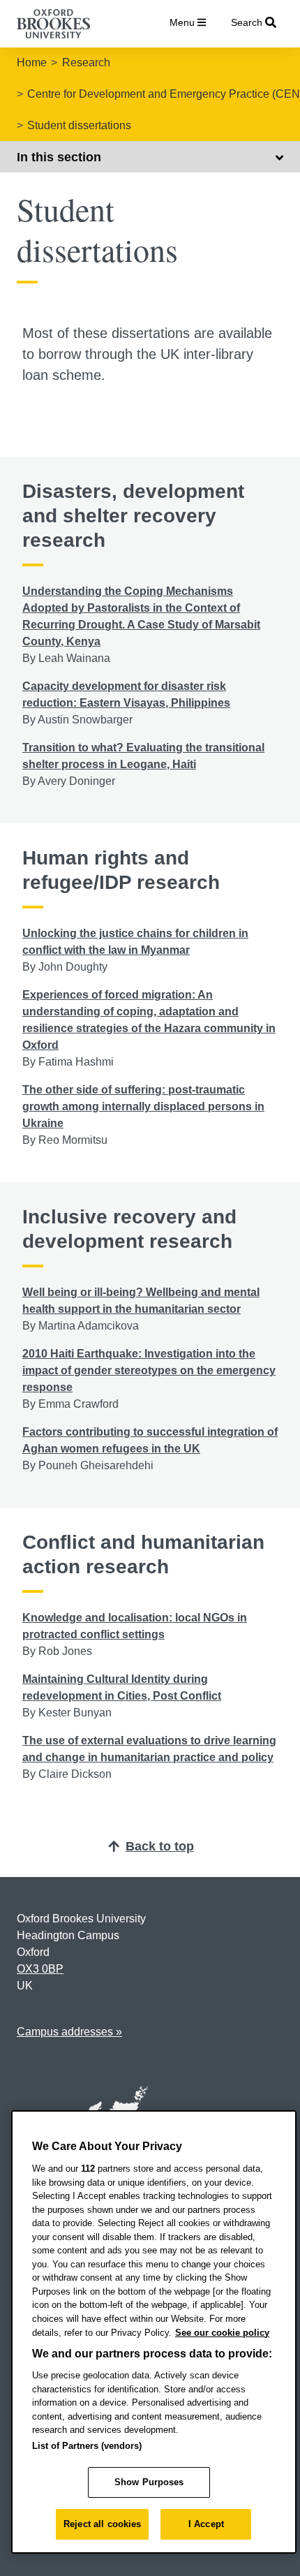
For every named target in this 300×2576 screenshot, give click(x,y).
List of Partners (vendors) (87, 2446)
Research (86, 62)
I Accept (206, 2524)
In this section (59, 157)
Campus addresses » (69, 2032)
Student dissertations (79, 125)
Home (32, 62)
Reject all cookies (102, 2524)
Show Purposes (149, 2482)
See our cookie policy (222, 2333)
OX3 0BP (40, 1969)
